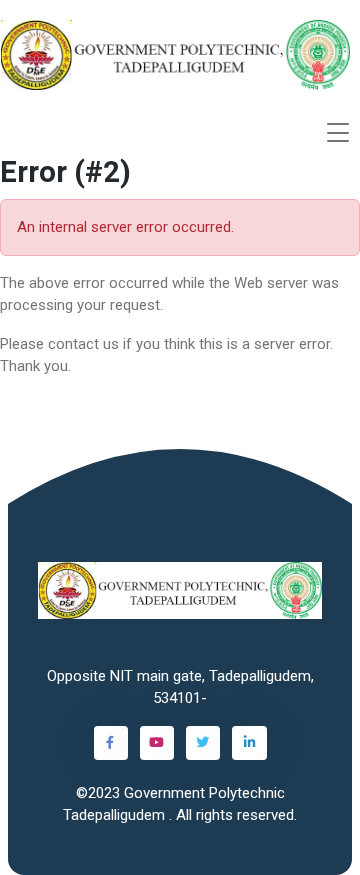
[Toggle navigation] (338, 132)
